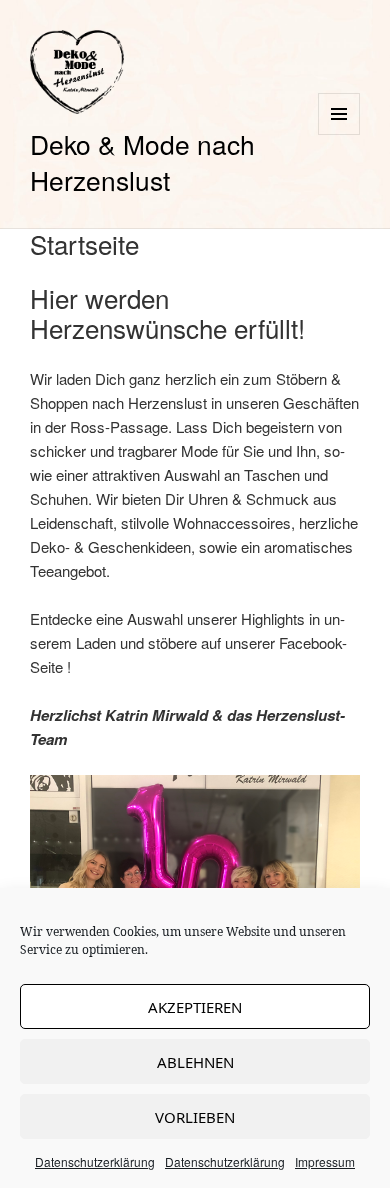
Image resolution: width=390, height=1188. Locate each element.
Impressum (325, 1161)
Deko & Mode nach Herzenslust (142, 161)
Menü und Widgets (339, 134)
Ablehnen (195, 1062)
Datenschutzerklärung (95, 1161)
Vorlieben (195, 1117)
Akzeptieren (195, 1007)
